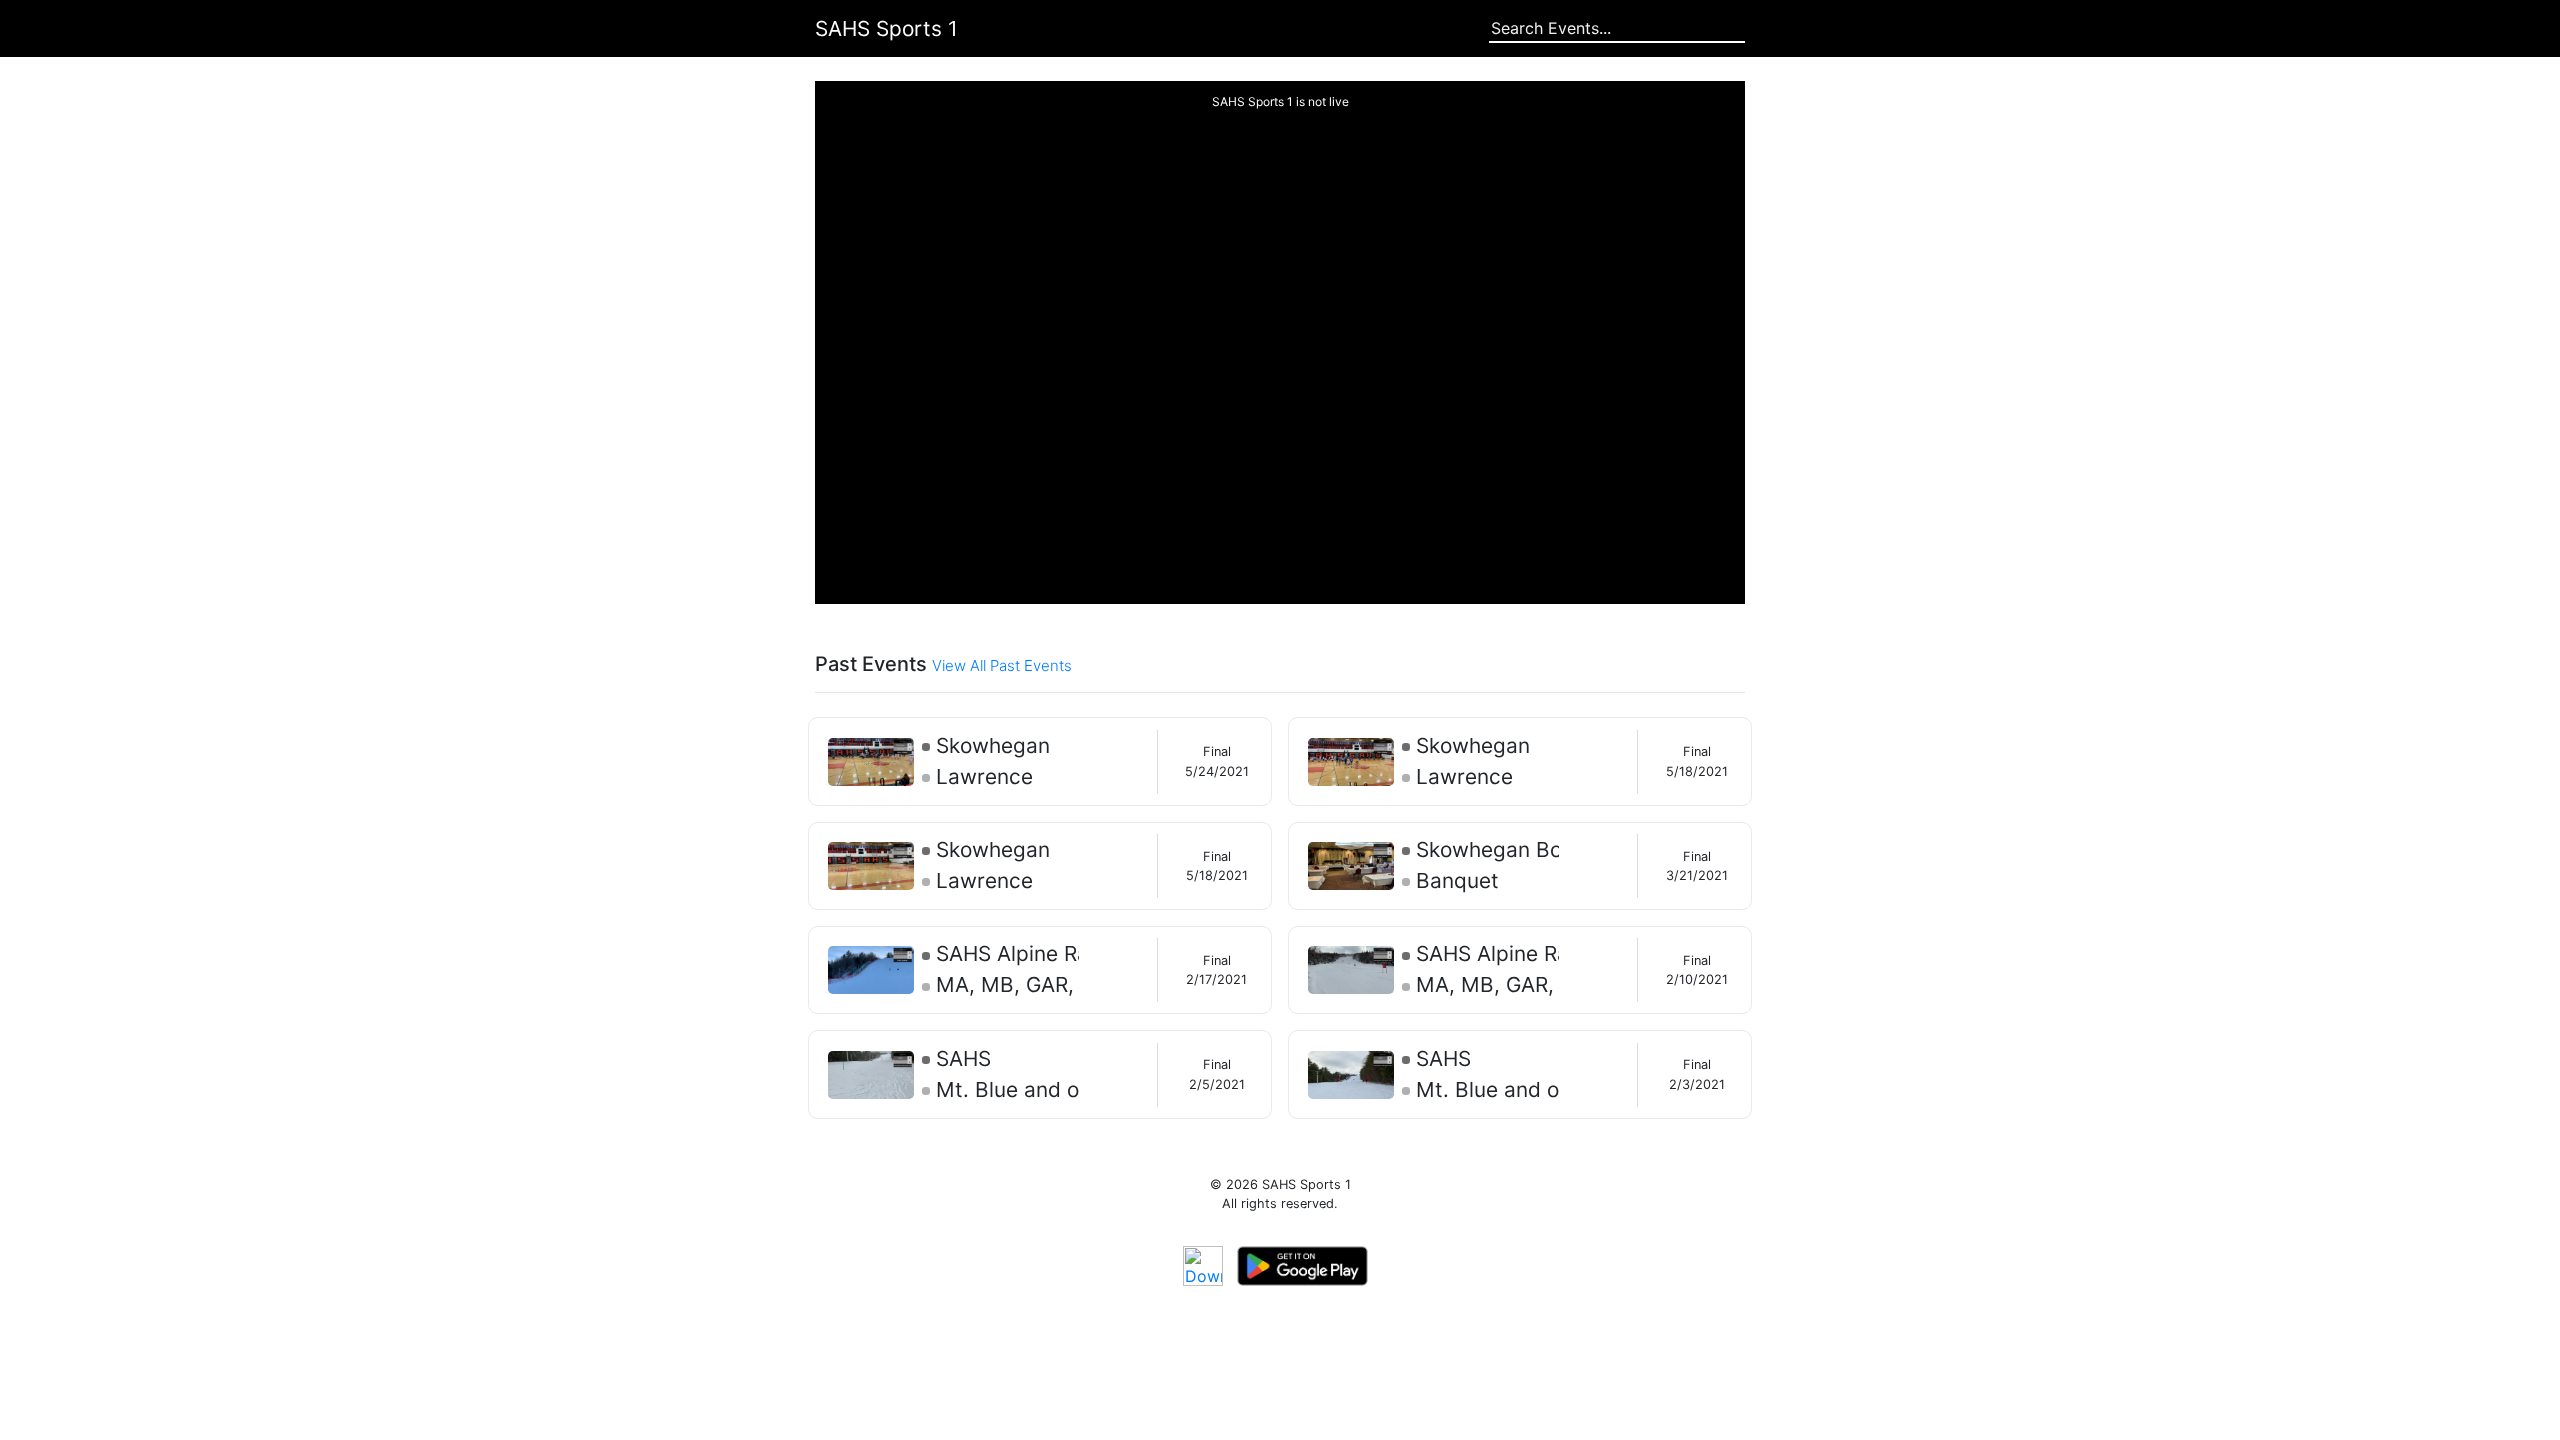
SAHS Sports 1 (886, 28)
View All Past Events (1002, 665)
